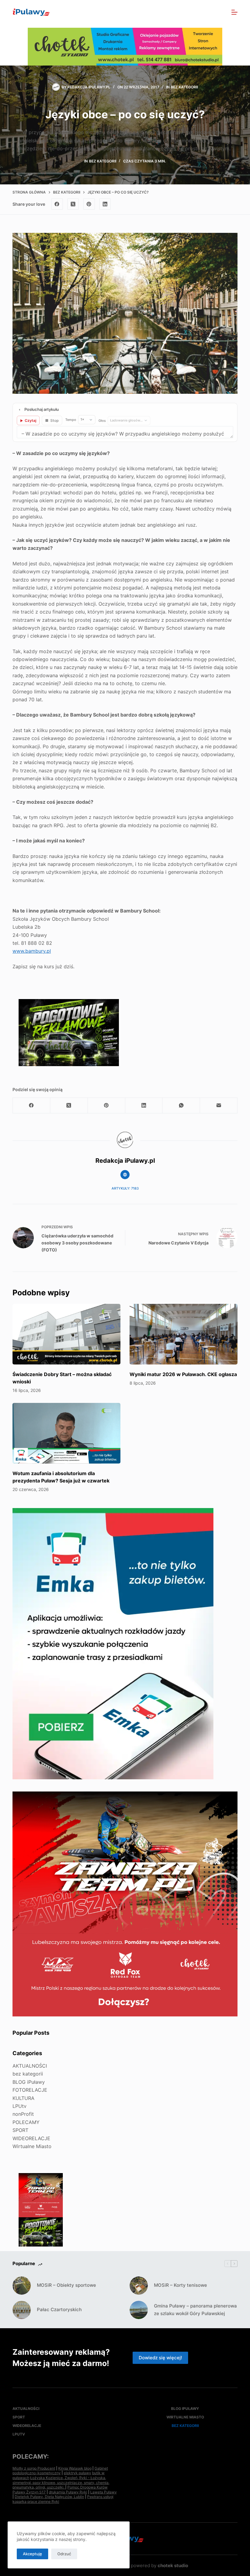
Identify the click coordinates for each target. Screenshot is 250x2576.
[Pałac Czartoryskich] (22, 2310)
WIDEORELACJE (31, 2138)
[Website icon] (125, 1175)
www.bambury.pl (32, 951)
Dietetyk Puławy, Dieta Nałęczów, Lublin (49, 2497)
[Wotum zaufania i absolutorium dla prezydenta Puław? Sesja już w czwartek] (66, 1433)
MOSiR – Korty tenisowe (180, 2285)
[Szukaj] (221, 12)
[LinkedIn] (105, 204)
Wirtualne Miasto (32, 2146)
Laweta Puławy (104, 2492)
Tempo (71, 420)
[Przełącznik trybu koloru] (208, 12)
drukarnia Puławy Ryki (68, 2492)
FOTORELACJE (30, 2090)
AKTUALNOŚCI (30, 2066)
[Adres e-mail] (219, 1106)
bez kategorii (184, 87)
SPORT (20, 2130)
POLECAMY (26, 2122)
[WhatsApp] (181, 1106)
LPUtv (20, 2106)
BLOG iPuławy (29, 2082)
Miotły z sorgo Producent (34, 2468)
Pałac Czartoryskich (59, 2309)
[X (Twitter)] (73, 204)
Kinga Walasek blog (75, 2468)
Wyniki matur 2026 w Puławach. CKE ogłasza (183, 1374)
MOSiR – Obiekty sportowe (66, 2285)
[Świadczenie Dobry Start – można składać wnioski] (66, 1334)
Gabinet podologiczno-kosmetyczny (60, 2471)
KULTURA (23, 2098)
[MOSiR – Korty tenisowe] (139, 2286)
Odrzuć (64, 2554)
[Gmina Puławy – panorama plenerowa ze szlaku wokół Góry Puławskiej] (139, 2310)
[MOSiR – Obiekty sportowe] (22, 2286)
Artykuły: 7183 (125, 1188)
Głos (102, 421)
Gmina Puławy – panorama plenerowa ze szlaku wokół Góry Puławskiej (195, 2310)
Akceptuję (32, 2554)
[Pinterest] (89, 204)
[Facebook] (57, 204)
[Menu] (234, 12)
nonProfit (23, 2114)
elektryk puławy (77, 2473)
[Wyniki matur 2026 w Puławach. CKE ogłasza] (184, 1334)
